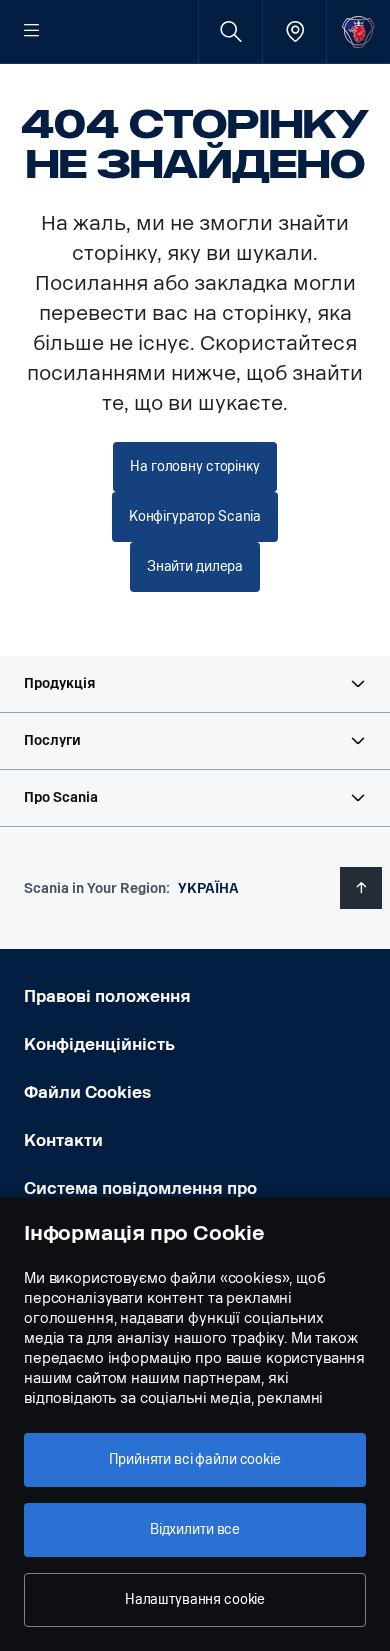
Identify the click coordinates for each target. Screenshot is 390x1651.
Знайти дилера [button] (195, 566)
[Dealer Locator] (294, 31)
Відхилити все (195, 1529)
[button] (195, 684)
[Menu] (32, 32)
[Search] (230, 31)
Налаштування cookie (195, 1599)
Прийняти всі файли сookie (195, 1459)
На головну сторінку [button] (194, 466)
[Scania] (358, 31)
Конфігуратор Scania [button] (195, 516)
